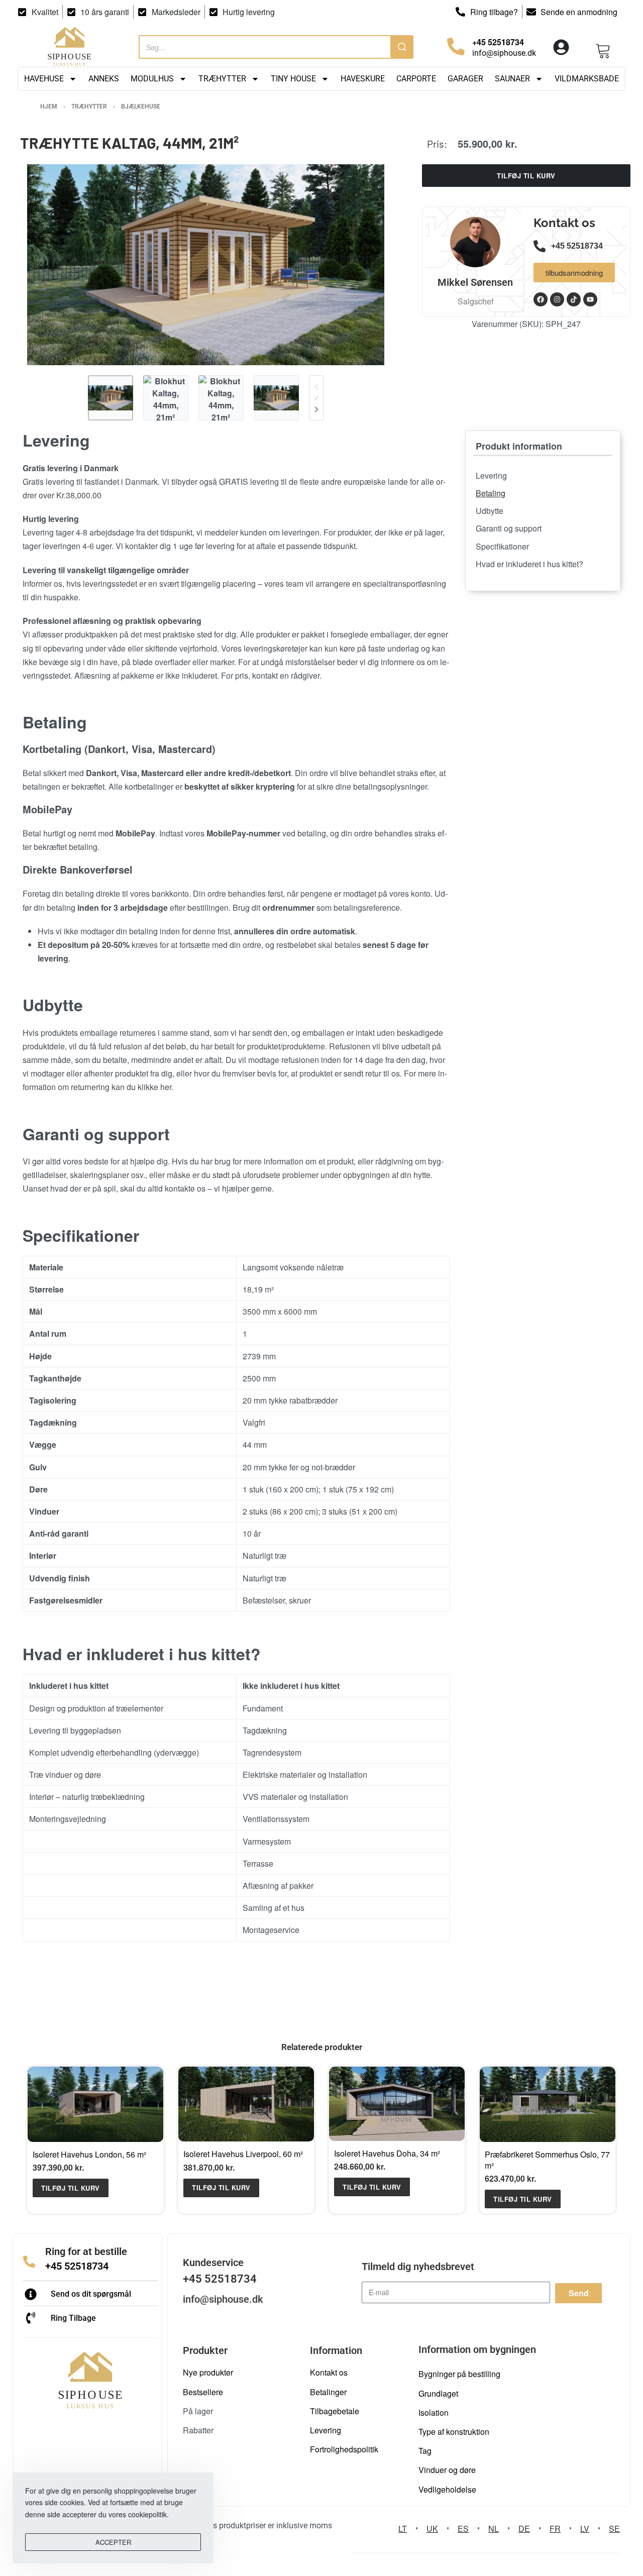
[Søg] (402, 46)
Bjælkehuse (141, 106)
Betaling (491, 493)
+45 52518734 (77, 2266)
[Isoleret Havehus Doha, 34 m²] (397, 2104)
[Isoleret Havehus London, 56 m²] (95, 2104)
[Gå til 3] (221, 398)
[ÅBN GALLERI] (206, 265)
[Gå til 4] (276, 398)
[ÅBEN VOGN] (603, 47)
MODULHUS (152, 79)
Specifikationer (502, 546)
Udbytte (490, 511)
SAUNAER (512, 79)
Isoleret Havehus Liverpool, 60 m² (243, 2154)
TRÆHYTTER (222, 79)
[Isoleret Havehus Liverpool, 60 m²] (246, 2104)
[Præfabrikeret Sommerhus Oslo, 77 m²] (548, 2104)
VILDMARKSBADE (587, 79)
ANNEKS (104, 79)
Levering (491, 475)
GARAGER (465, 79)
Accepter (113, 2542)
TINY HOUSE (293, 79)
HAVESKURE (363, 79)
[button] (71, 2188)
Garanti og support (509, 528)
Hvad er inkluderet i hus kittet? (529, 564)
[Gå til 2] (166, 398)
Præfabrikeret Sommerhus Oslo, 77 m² (547, 2160)
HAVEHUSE (44, 79)
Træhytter (89, 106)
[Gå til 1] (111, 398)
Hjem (49, 106)
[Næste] (316, 409)
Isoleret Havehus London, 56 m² (89, 2154)
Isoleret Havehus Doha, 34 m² (387, 2153)
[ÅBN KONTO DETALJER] (561, 47)
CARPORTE (416, 79)
